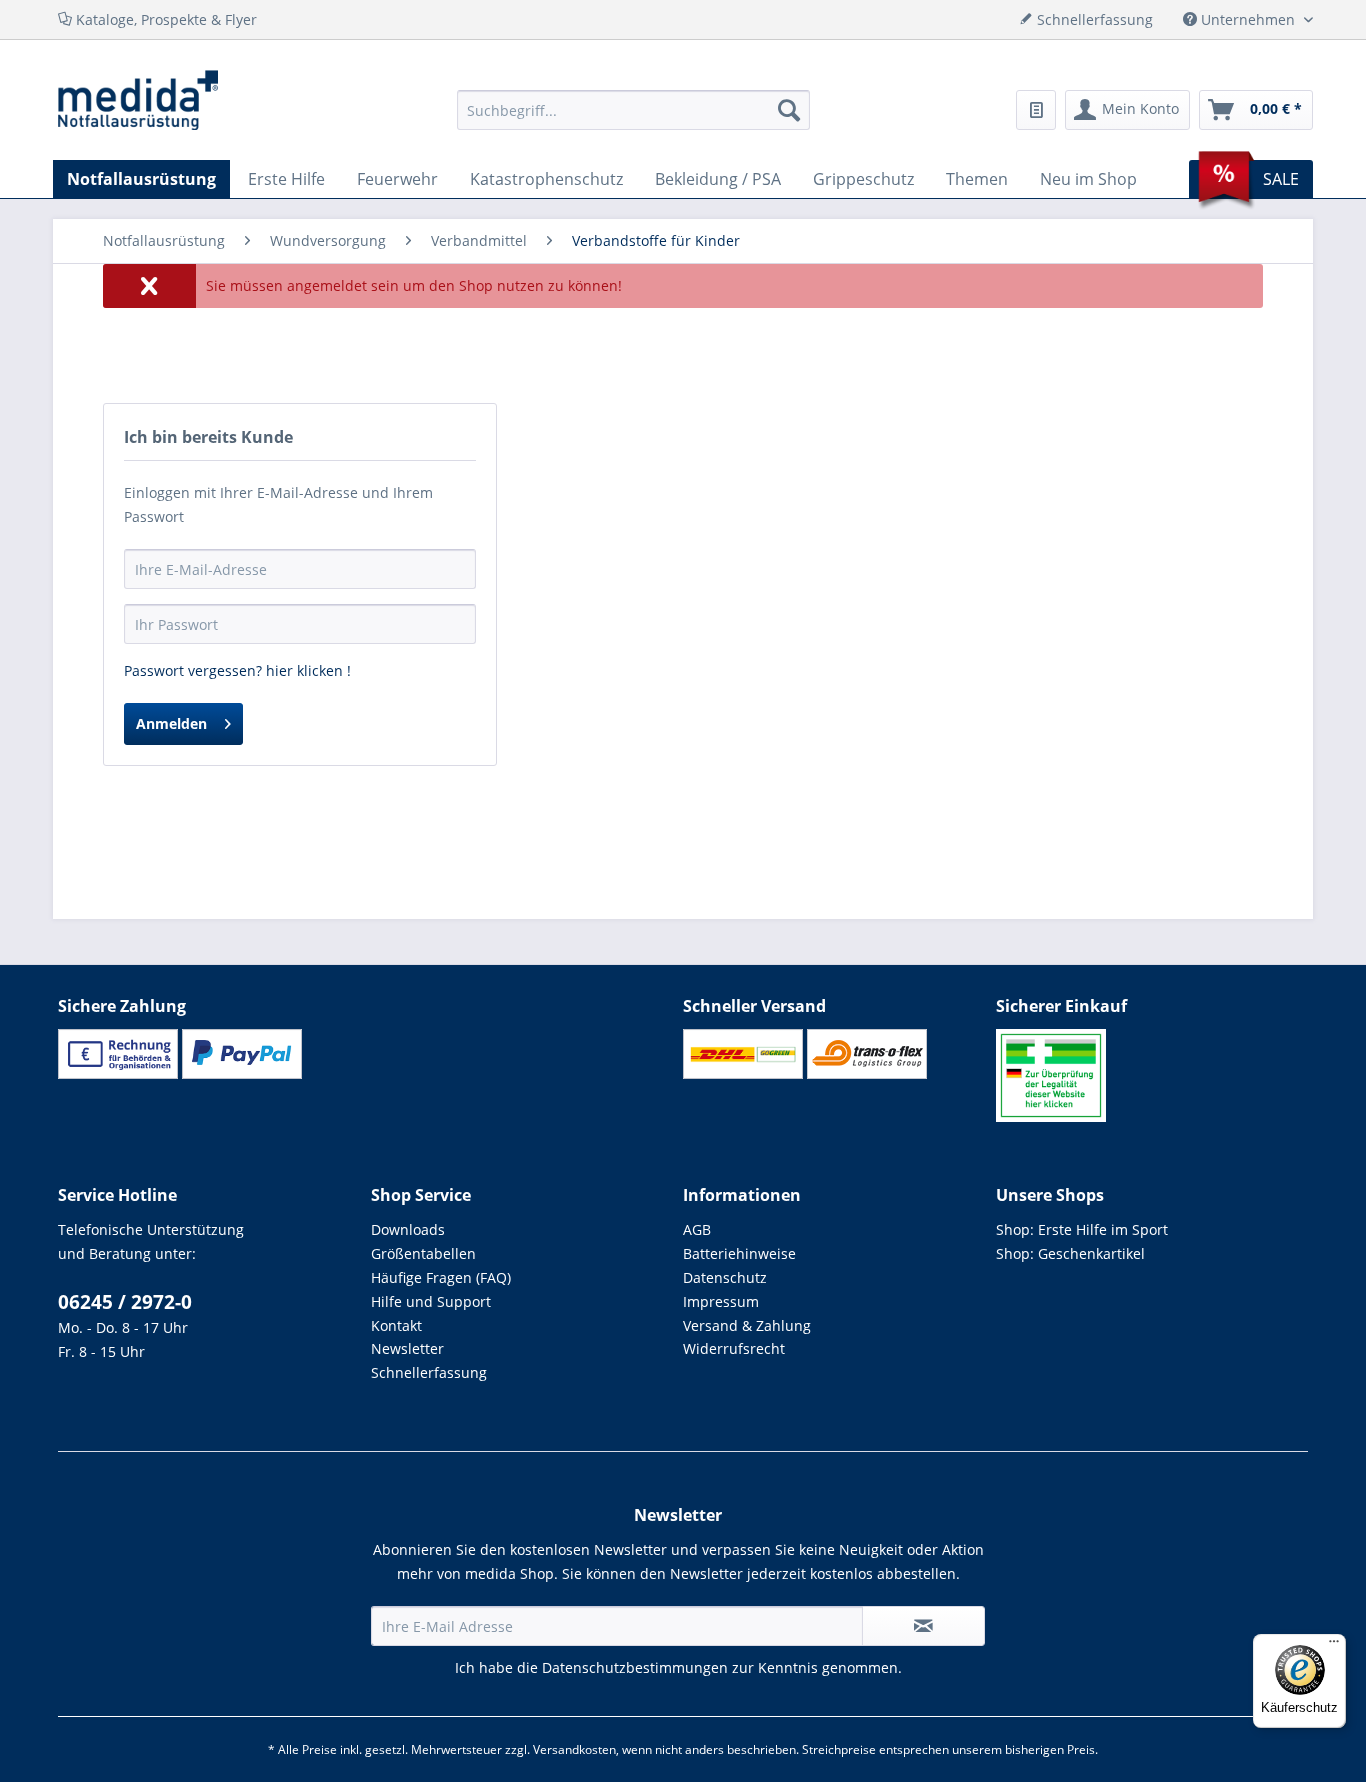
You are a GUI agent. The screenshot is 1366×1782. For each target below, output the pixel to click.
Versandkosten (574, 1749)
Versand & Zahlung (747, 1325)
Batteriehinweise (739, 1253)
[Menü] (1334, 1646)
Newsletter (407, 1348)
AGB (697, 1229)
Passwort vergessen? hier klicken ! (237, 670)
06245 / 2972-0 (125, 1302)
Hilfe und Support (431, 1301)
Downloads (408, 1229)
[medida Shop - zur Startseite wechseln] (138, 100)
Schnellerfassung (429, 1372)
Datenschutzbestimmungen (635, 1667)
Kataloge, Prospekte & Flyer (164, 19)
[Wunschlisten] (1036, 110)
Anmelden (171, 723)
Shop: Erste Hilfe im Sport (1082, 1229)
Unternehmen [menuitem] (1248, 19)
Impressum (721, 1301)
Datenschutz (725, 1277)
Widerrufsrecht (734, 1348)
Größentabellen (423, 1253)
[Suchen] (789, 110)
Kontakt (396, 1325)
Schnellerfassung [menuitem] (1093, 19)
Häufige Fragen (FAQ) (441, 1277)
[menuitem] (633, 110)
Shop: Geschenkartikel (1070, 1253)
